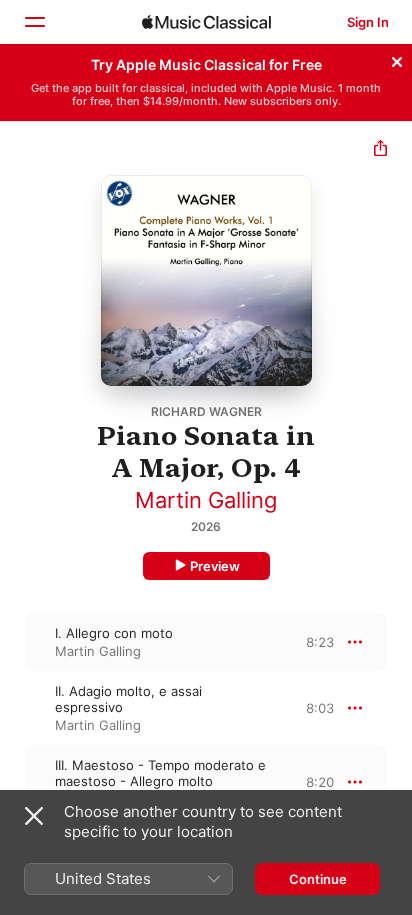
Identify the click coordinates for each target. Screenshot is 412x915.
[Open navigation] (34, 22)
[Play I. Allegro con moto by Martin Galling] (13, 642)
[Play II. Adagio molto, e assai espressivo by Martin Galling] (13, 708)
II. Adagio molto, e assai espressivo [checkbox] (128, 699)
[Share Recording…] (380, 150)
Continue (318, 879)
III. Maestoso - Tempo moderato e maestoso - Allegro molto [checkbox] (160, 773)
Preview (215, 566)
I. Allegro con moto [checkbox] (114, 633)
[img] (206, 22)
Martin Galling (206, 500)
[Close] (397, 59)
